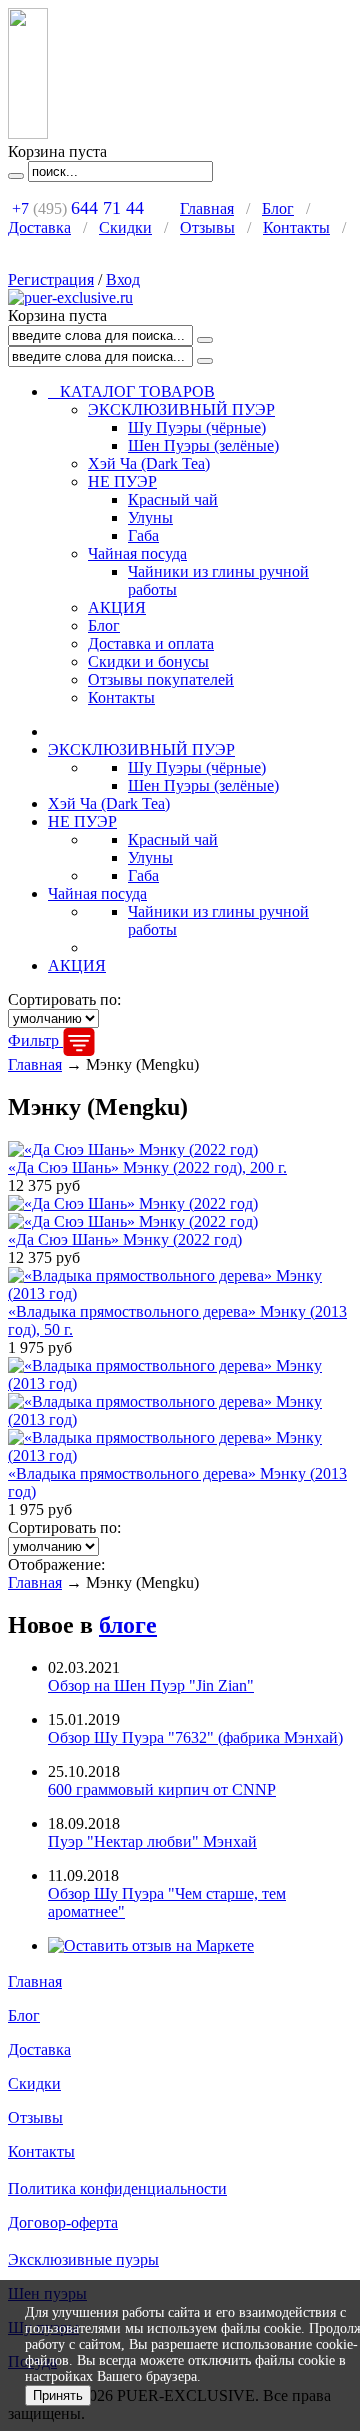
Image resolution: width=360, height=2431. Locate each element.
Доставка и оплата (151, 643)
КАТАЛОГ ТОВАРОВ (131, 391)
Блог (278, 208)
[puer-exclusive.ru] (70, 297)
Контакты (296, 227)
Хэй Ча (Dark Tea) (149, 463)
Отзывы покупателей (161, 679)
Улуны (150, 517)
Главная (207, 208)
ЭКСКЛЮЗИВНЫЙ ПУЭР (181, 409)
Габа (143, 535)
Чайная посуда (137, 553)
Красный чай (173, 499)
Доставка (39, 227)
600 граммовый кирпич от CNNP (162, 1789)
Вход (123, 279)
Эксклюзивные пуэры (83, 2259)
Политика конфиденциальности (117, 2188)
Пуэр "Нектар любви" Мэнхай (152, 1841)
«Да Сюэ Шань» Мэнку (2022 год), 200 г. (147, 1167)
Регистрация (51, 279)
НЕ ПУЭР (122, 481)
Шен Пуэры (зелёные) (203, 445)
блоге (128, 1625)
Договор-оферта (63, 2222)
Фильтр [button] (35, 1040)
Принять (58, 2395)
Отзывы (207, 227)
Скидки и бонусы (148, 661)
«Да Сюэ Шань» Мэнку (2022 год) (125, 1239)
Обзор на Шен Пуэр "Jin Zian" (151, 1685)
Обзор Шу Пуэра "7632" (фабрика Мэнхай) (195, 1737)
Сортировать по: (64, 999)
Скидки (125, 227)
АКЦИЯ (117, 607)
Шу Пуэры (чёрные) (197, 427)
